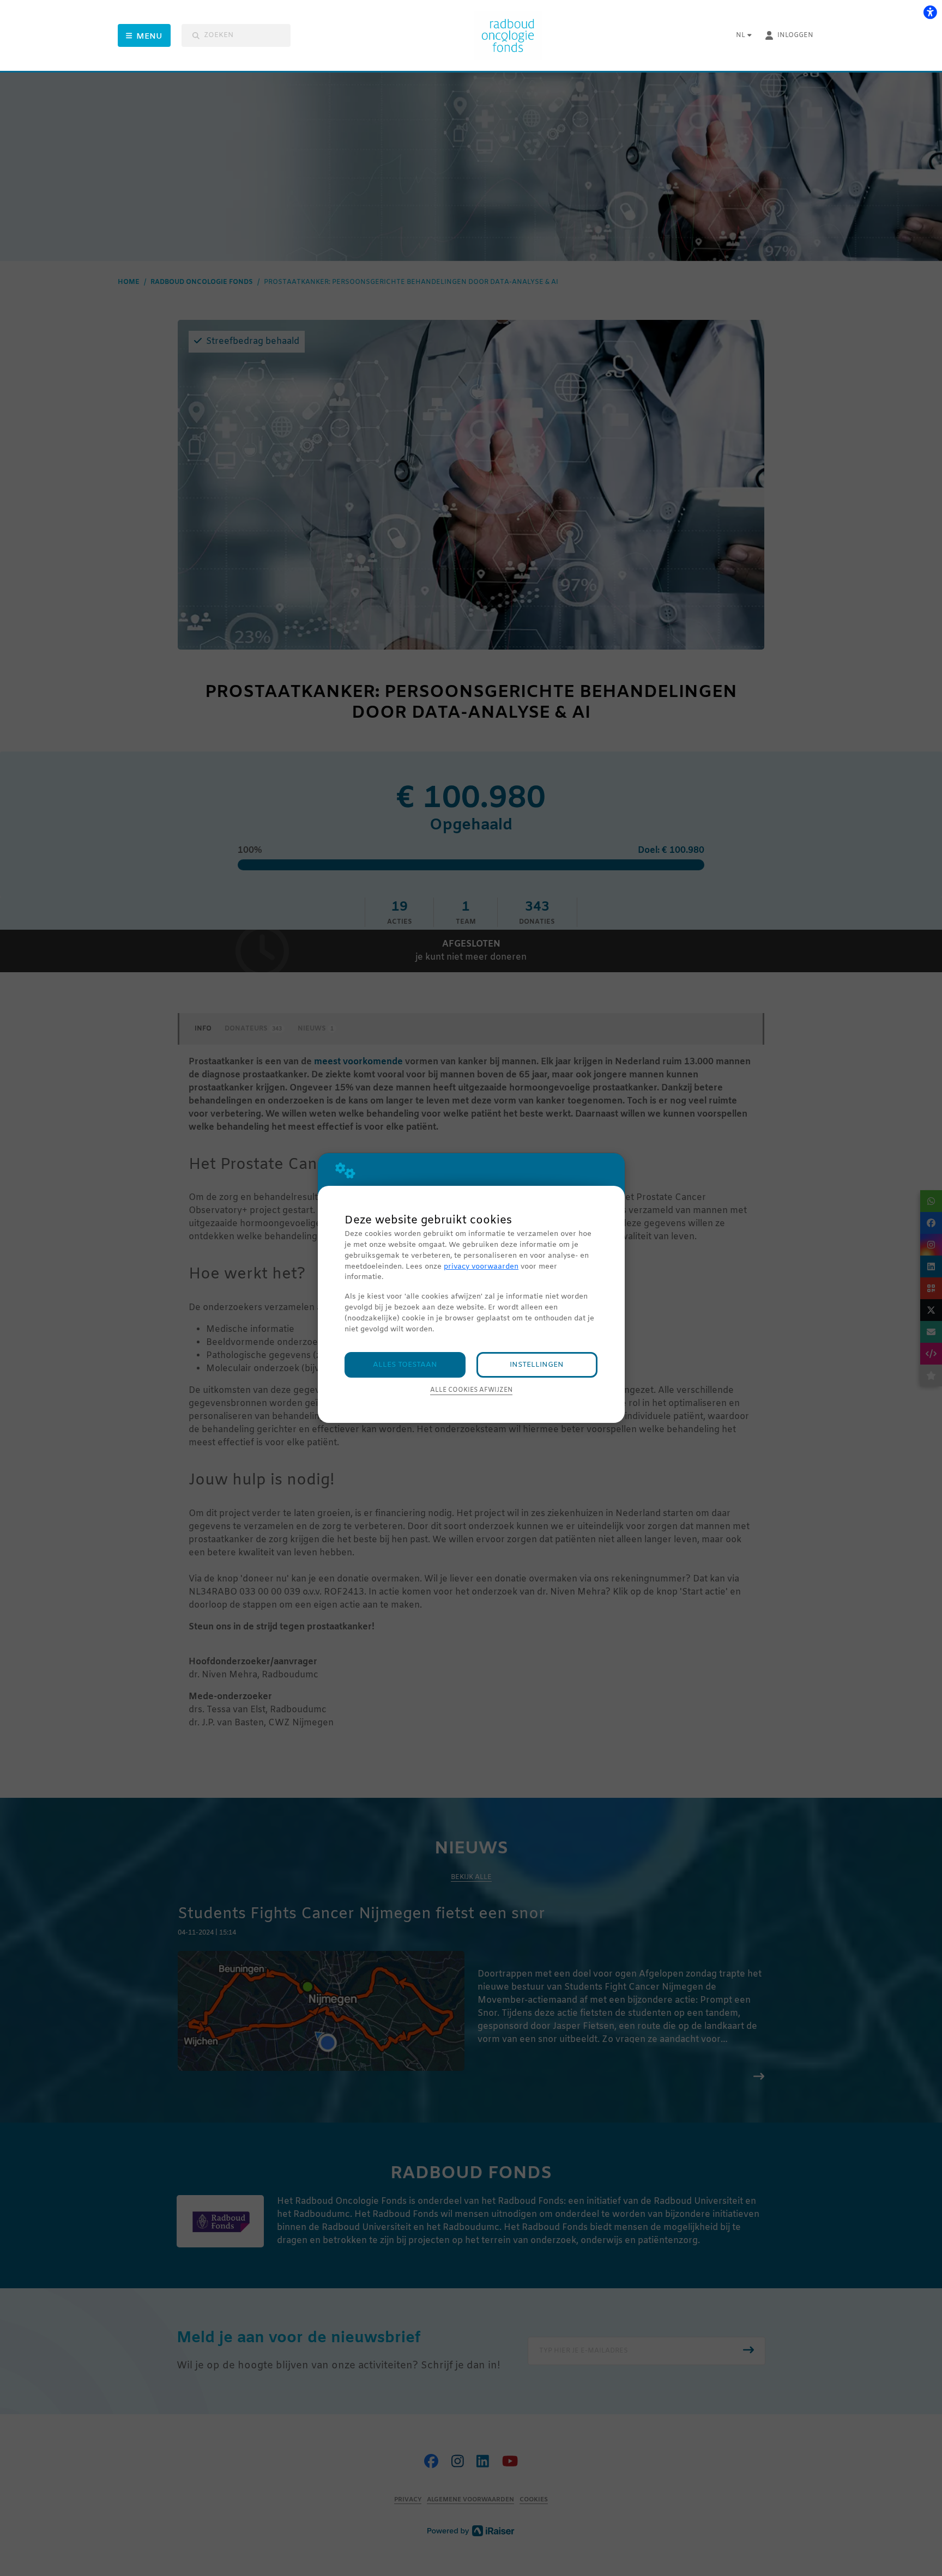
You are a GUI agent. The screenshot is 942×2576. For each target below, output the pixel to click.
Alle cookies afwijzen (471, 1390)
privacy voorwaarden (481, 1267)
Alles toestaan (405, 1365)
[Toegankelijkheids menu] (930, 12)
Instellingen (537, 1365)
